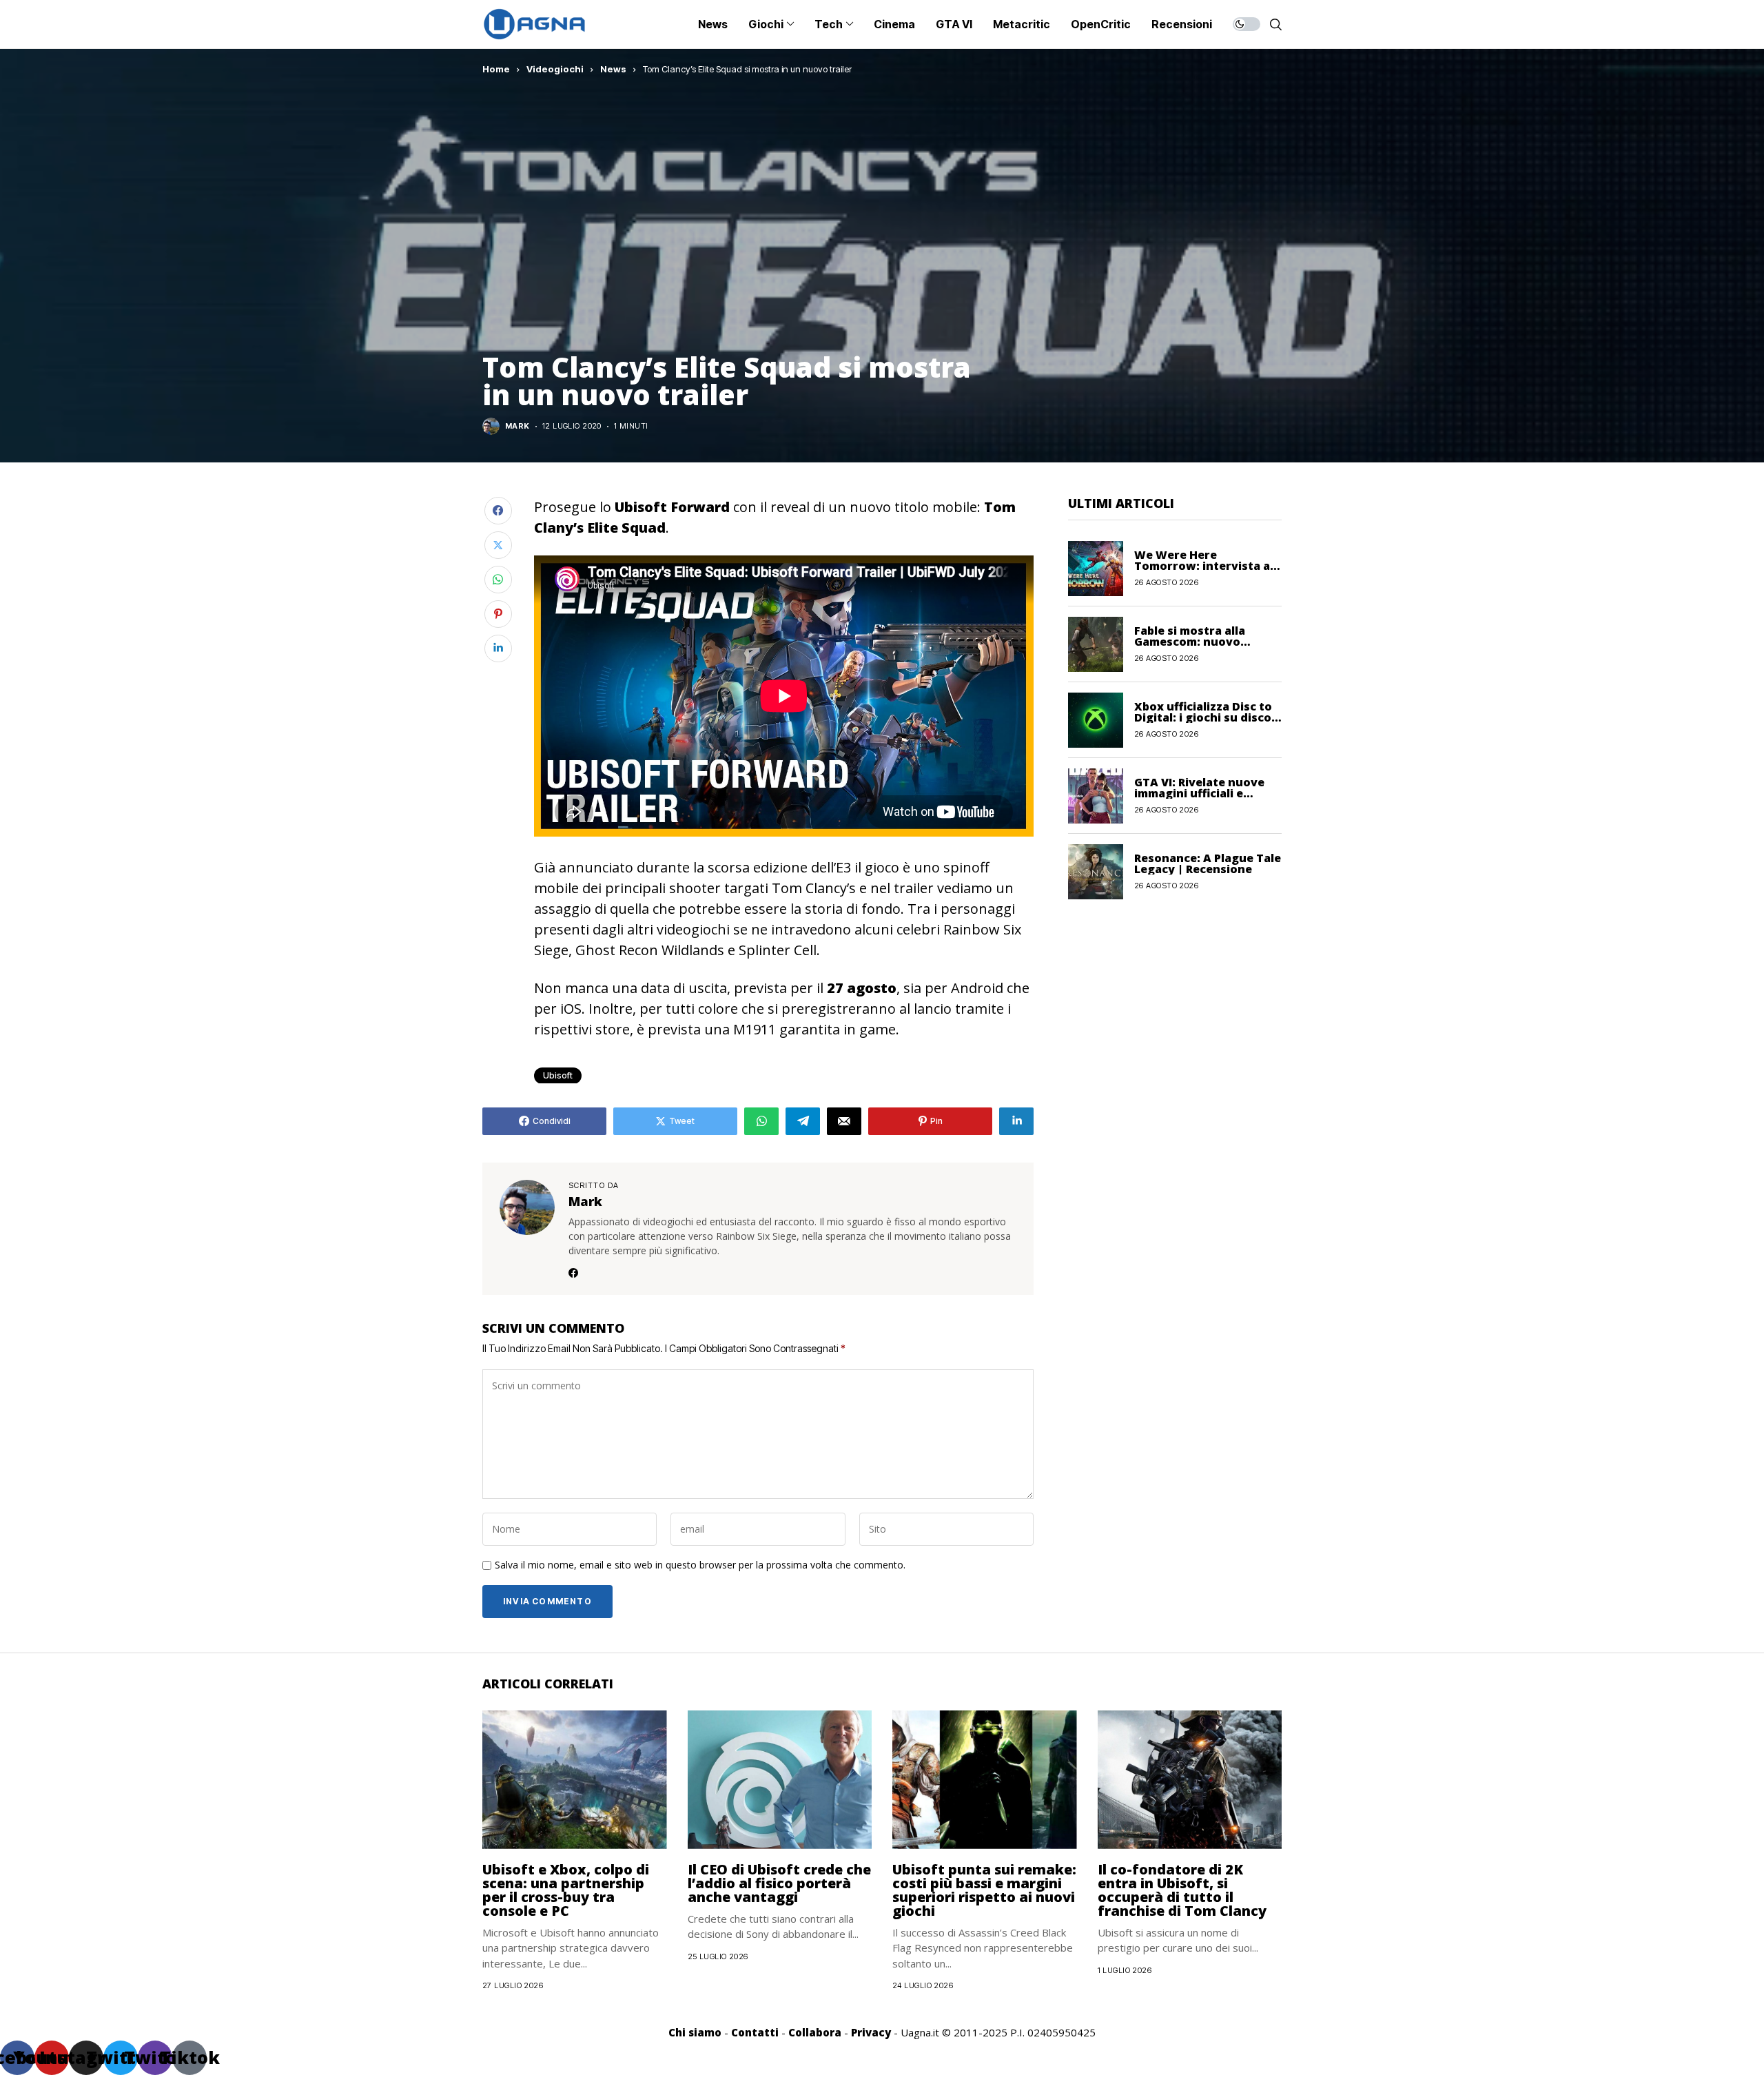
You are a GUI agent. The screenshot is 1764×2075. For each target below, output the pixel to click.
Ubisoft (558, 1075)
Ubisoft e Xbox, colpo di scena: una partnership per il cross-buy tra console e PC (566, 1890)
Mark (517, 426)
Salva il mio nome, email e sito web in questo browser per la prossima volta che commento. (700, 1565)
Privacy (871, 2032)
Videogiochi (555, 69)
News (613, 69)
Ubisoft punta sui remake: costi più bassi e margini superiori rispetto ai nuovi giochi (984, 1890)
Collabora (815, 2032)
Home (496, 69)
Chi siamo (695, 2032)
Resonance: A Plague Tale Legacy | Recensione (1208, 863)
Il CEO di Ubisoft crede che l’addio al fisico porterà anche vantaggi (779, 1883)
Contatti (755, 2032)
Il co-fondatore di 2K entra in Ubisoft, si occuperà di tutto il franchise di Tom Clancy (1182, 1890)
